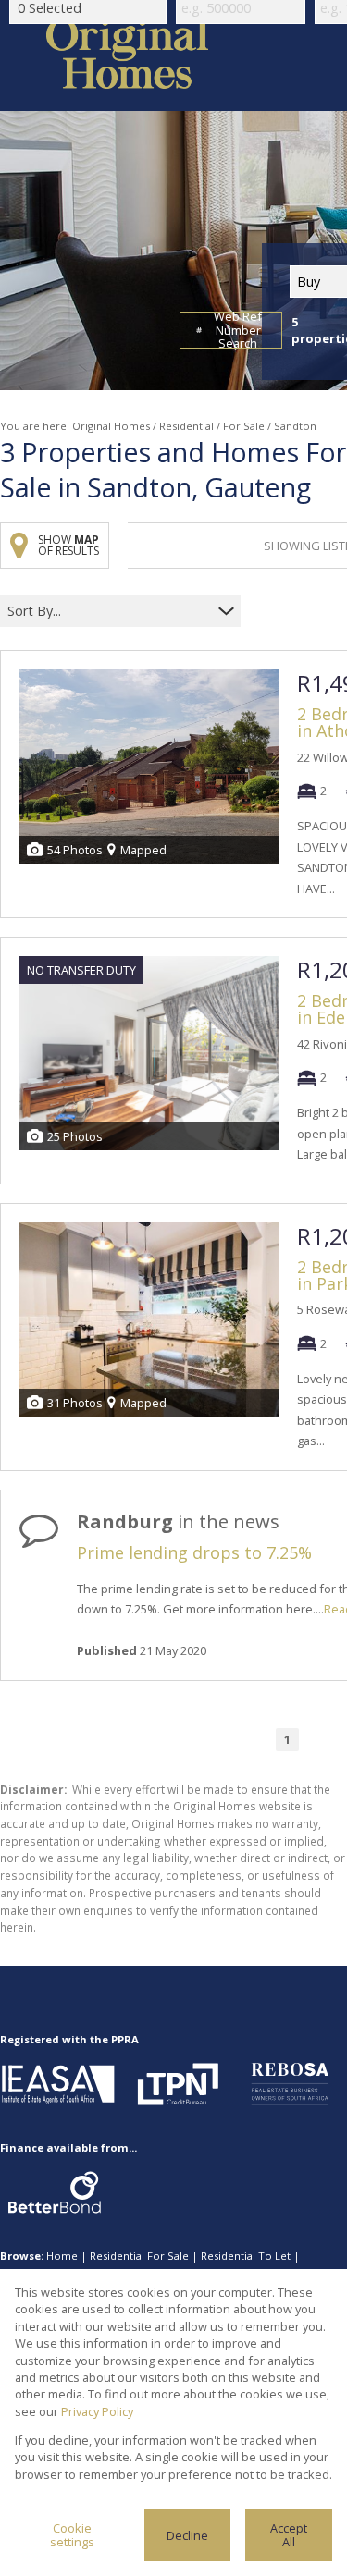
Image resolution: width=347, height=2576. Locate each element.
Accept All (289, 2535)
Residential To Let (246, 2256)
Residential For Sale (139, 2256)
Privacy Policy (97, 2411)
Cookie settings (72, 2535)
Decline (187, 2535)
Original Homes (111, 426)
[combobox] (109, 612)
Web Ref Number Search (238, 330)
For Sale (244, 426)
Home (62, 2256)
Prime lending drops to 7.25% (194, 1552)
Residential (186, 426)
